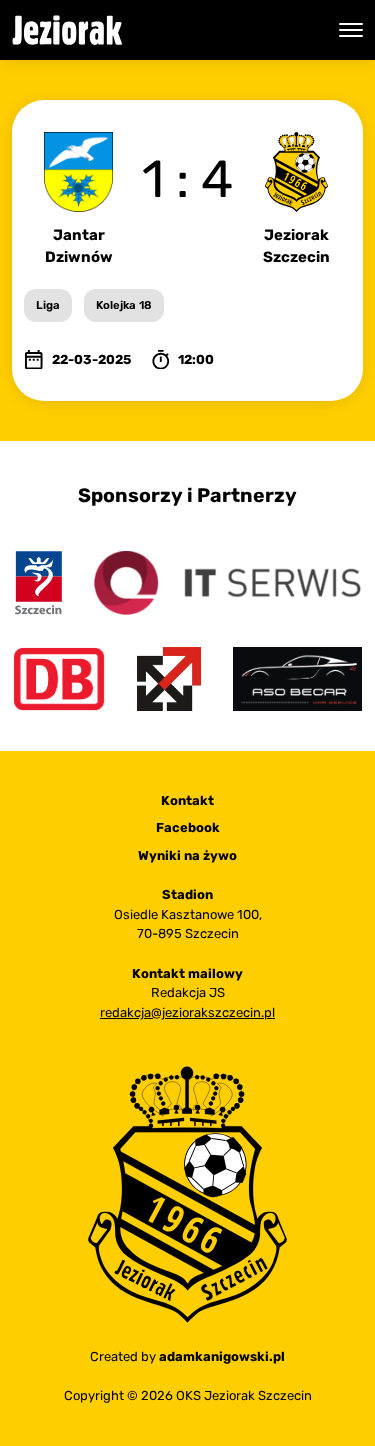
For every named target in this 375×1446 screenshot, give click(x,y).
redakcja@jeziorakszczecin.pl (187, 1012)
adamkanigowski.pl (222, 1356)
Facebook (188, 827)
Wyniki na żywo (187, 855)
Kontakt (187, 800)
